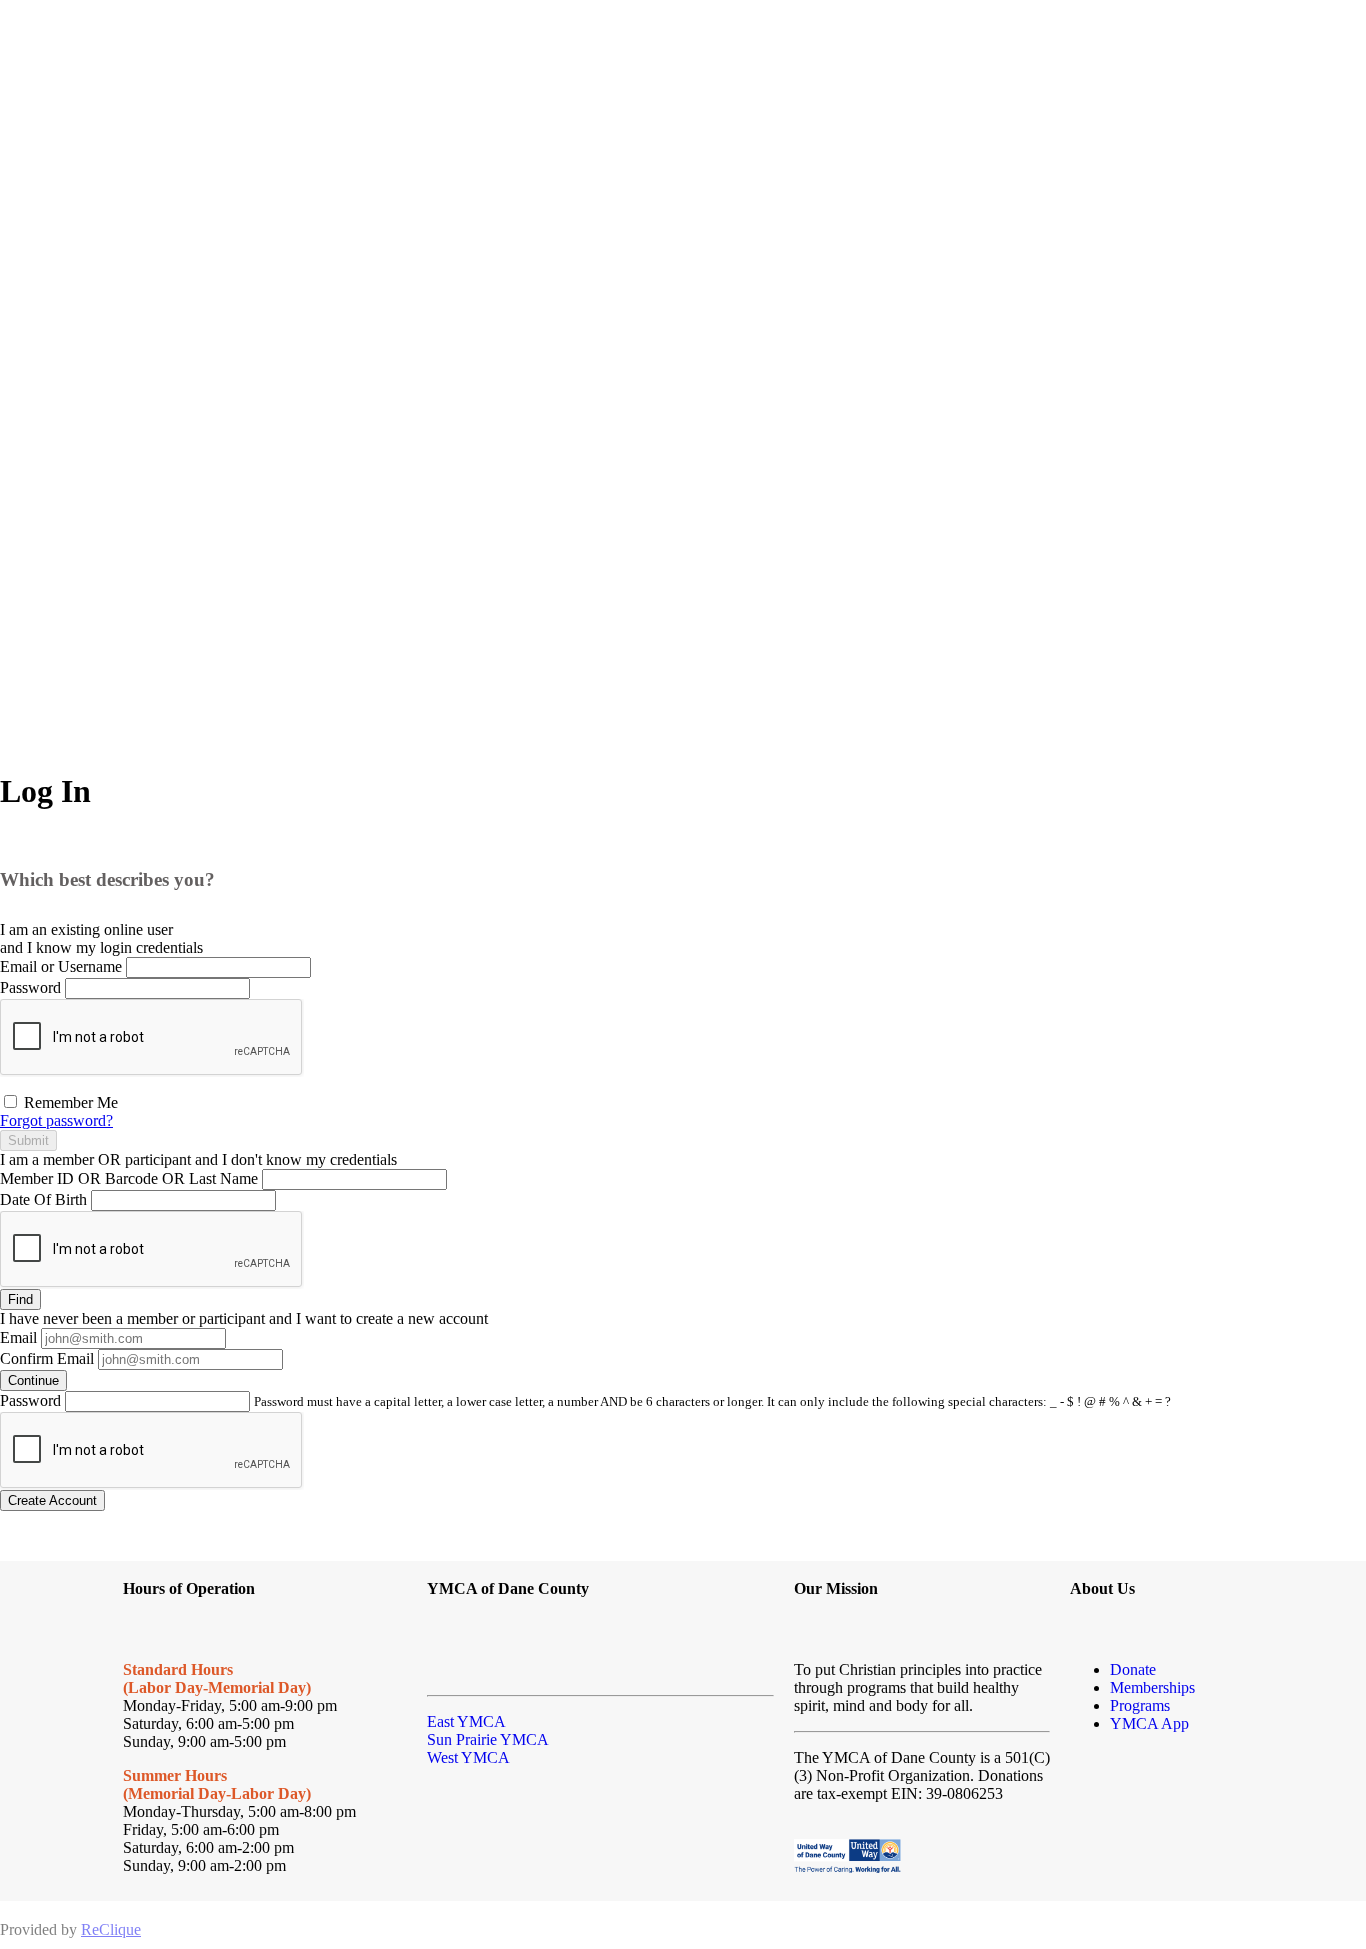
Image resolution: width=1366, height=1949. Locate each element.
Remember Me (69, 1102)
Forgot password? (56, 1120)
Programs (1140, 1705)
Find (20, 1299)
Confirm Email (47, 1358)
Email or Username (61, 966)
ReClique (111, 1929)
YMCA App (1149, 1723)
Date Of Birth (43, 1199)
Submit (28, 1140)
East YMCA (466, 1721)
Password (30, 987)
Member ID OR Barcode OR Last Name (129, 1178)
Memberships (1152, 1687)
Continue (33, 1380)
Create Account (52, 1500)
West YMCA (468, 1757)
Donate (1133, 1669)
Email (18, 1337)
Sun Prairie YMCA (488, 1739)
